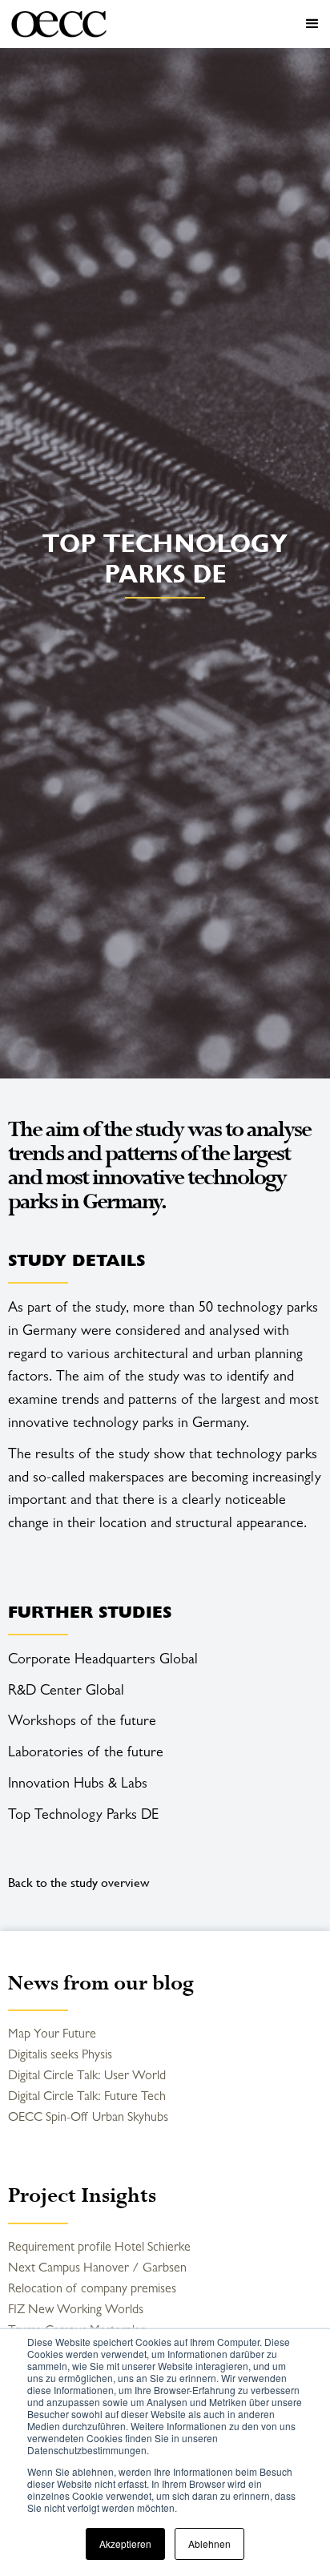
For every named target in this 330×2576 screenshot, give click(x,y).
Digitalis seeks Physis (60, 2054)
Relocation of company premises (92, 2288)
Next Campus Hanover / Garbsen (97, 2267)
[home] (59, 24)
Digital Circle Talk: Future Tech (87, 2096)
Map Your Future (52, 2033)
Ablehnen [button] (209, 2544)
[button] (222, 24)
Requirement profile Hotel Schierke (99, 2246)
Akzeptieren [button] (125, 2544)
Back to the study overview (79, 1882)
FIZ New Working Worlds (76, 2309)
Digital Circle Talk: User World (87, 2075)
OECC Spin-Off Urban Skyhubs (88, 2116)
